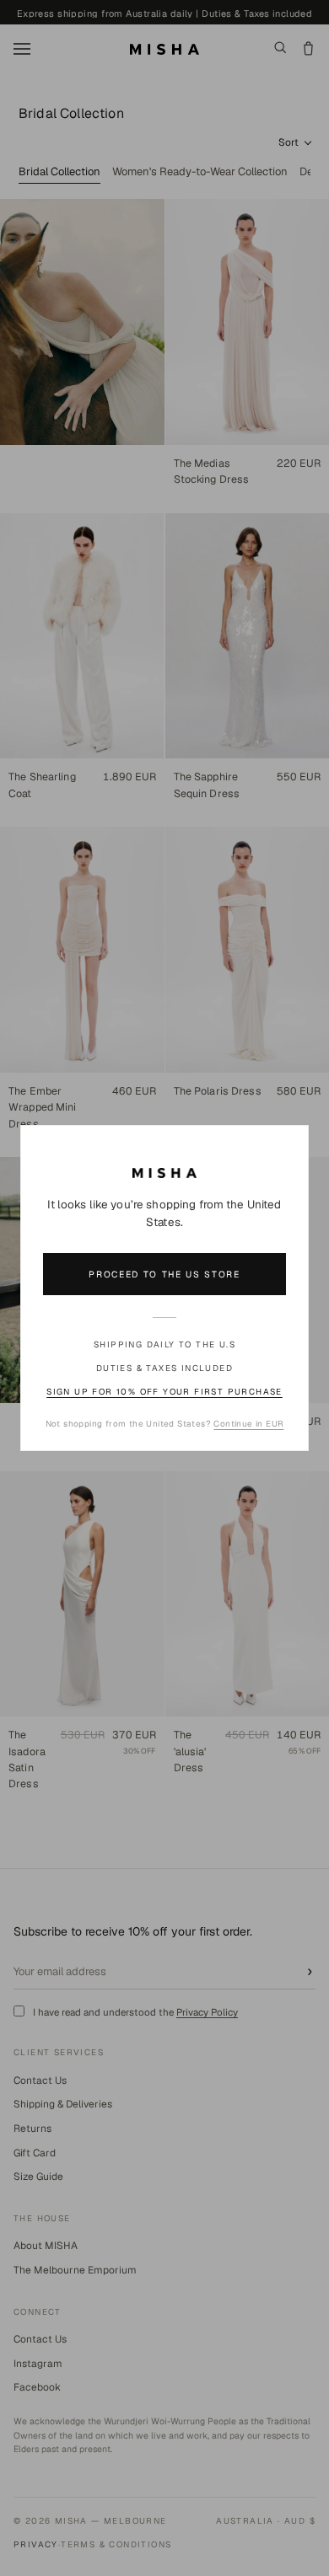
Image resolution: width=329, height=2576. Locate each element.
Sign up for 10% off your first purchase (164, 1392)
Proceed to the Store (164, 1274)
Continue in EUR (248, 1424)
